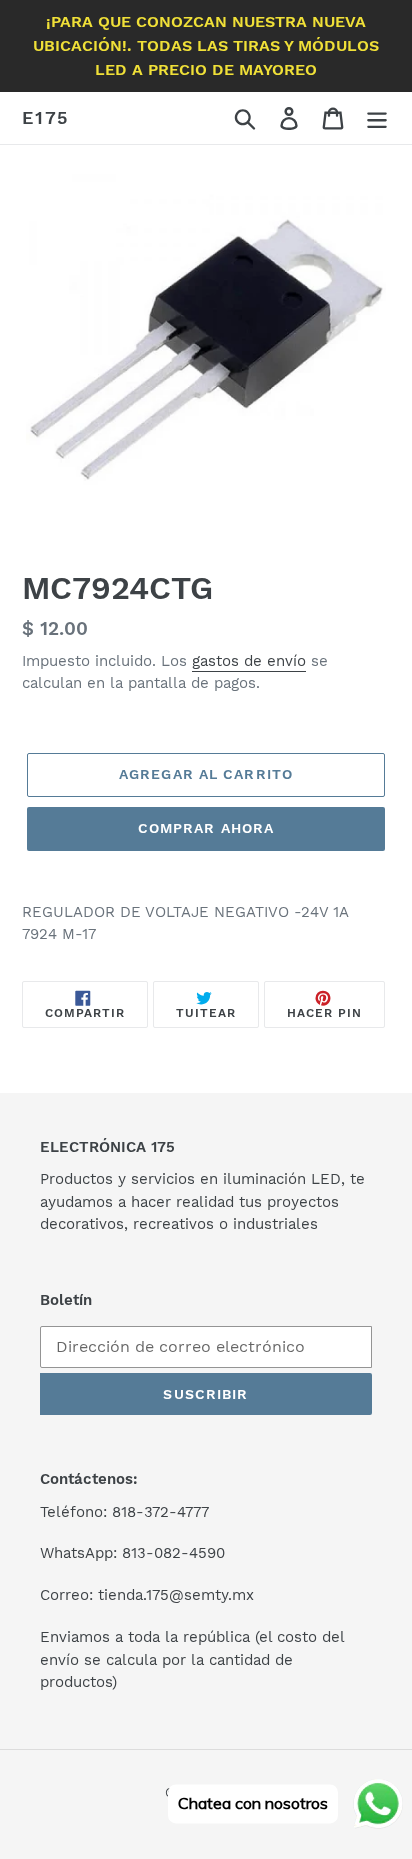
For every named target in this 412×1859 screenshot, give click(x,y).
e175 (45, 117)
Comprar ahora (206, 828)
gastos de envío (249, 661)
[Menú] (377, 118)
